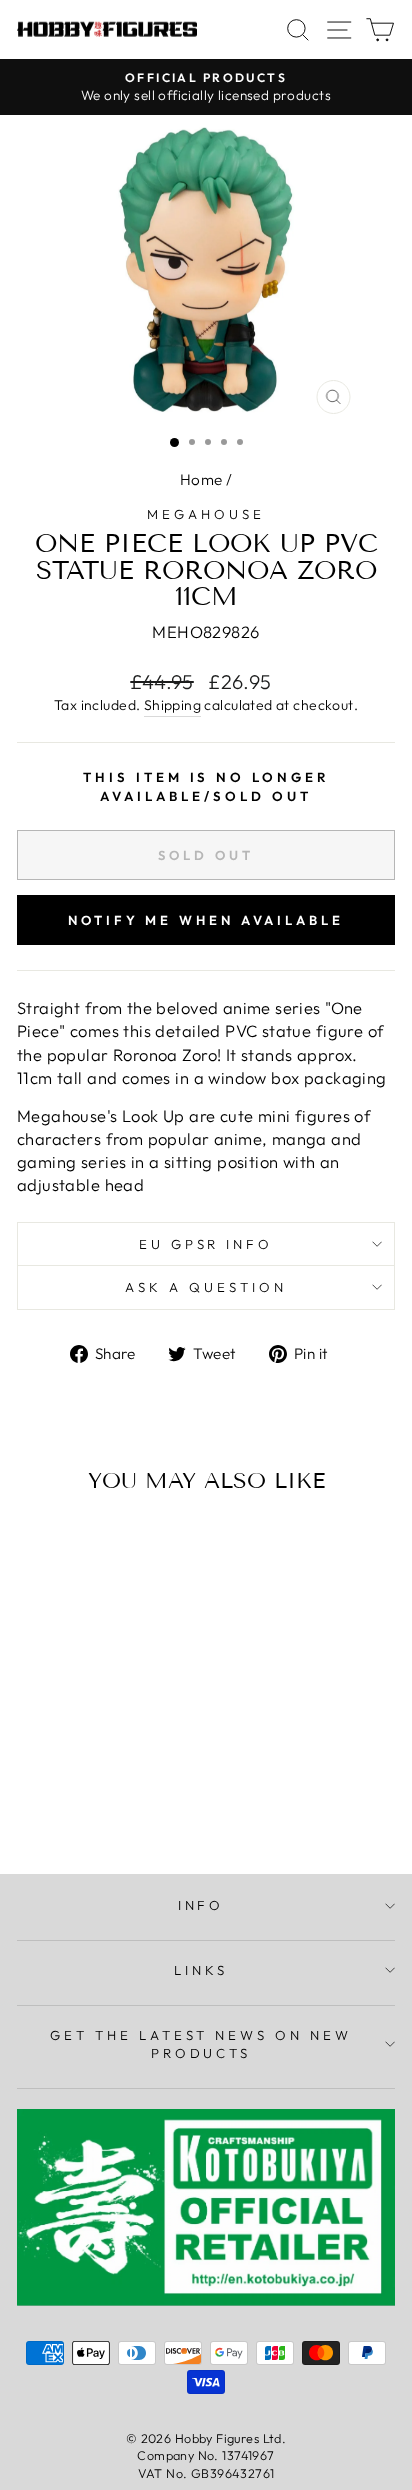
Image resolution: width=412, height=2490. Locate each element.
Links (201, 1970)
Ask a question (206, 1287)
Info (201, 1905)
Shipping (172, 705)
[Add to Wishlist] (41, 1546)
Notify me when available (206, 920)
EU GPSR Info (206, 1244)
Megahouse (206, 514)
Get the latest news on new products (201, 2044)
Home (201, 479)
